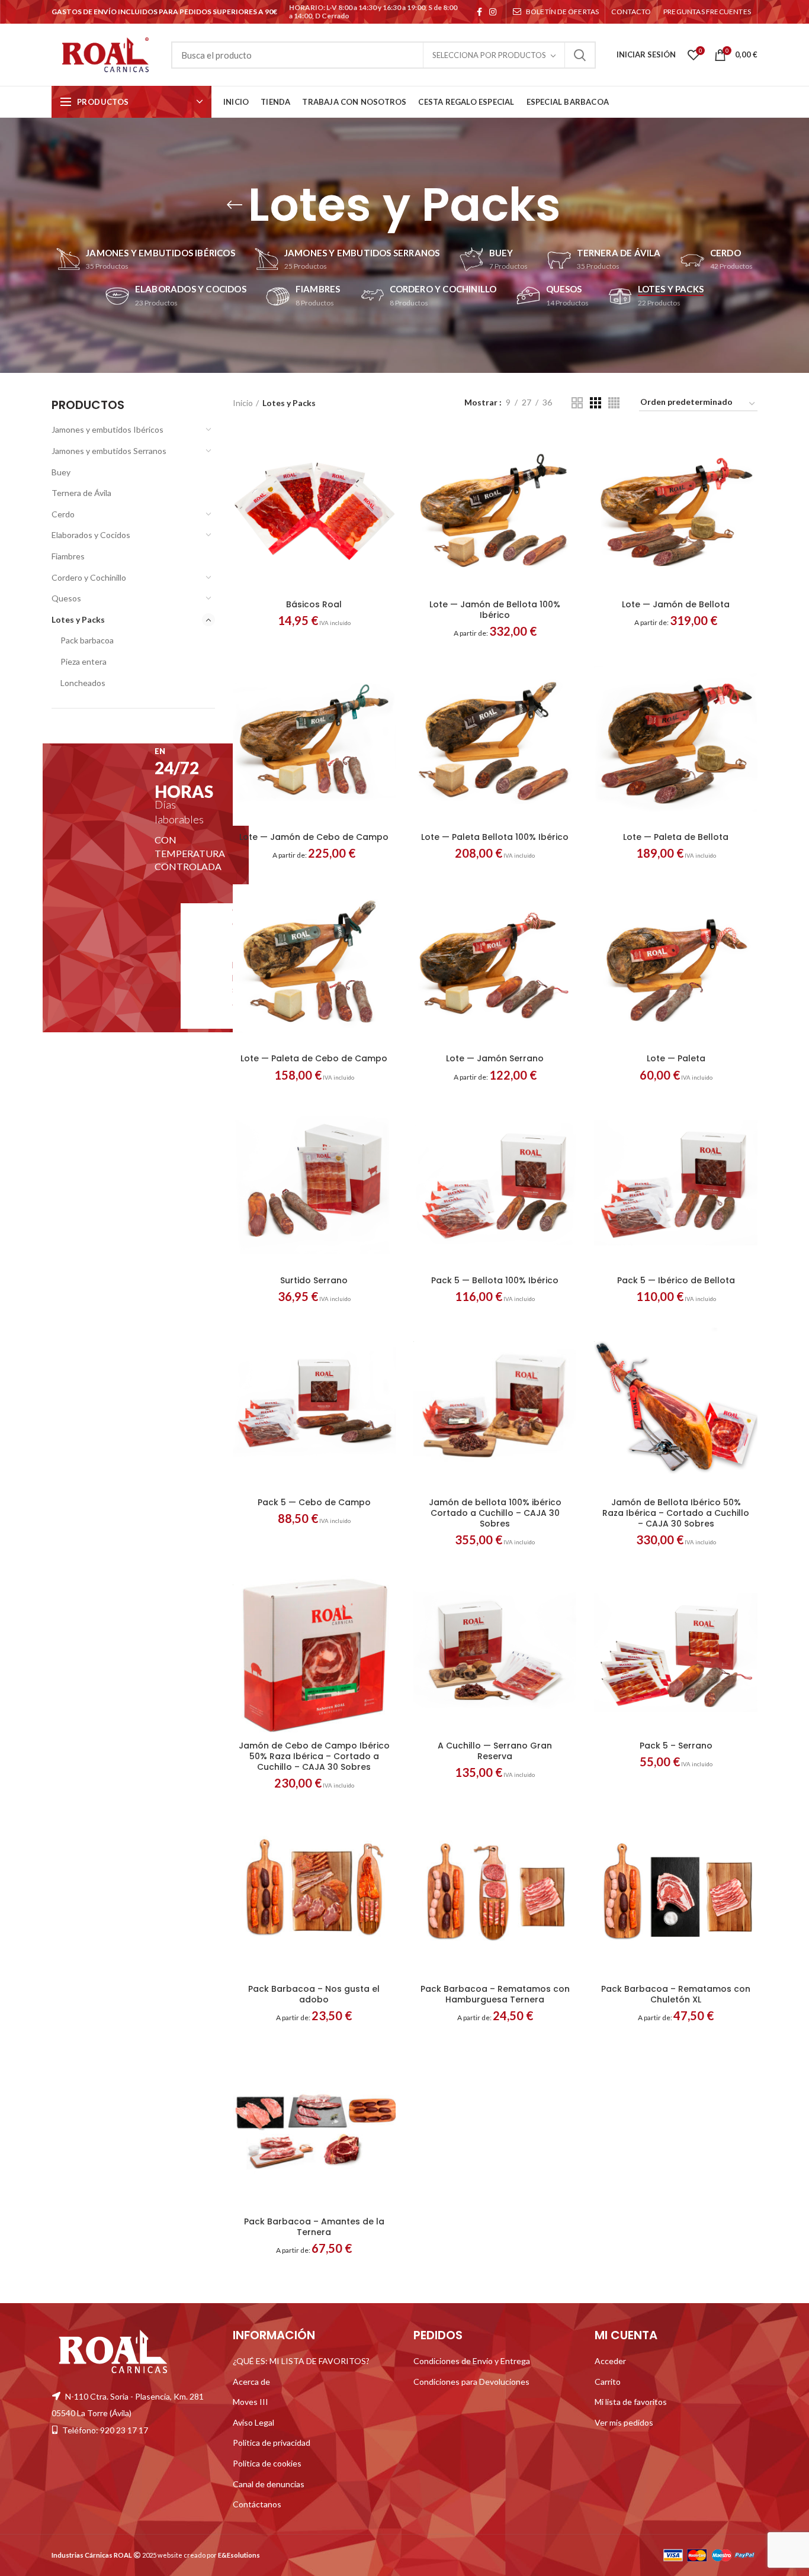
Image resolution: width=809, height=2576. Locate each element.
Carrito (608, 2382)
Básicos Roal (314, 604)
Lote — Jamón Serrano (495, 1058)
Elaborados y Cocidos (91, 535)
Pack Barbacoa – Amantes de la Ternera (314, 2227)
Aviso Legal (253, 2422)
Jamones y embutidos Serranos (109, 451)
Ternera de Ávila (81, 493)
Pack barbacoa (87, 640)
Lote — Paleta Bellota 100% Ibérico (495, 837)
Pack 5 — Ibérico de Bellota (676, 1280)
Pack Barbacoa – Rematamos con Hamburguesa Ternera (495, 1994)
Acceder (610, 2361)
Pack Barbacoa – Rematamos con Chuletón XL (676, 1994)
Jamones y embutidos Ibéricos (107, 429)
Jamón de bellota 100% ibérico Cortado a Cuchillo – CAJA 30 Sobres (495, 1513)
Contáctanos (257, 2504)
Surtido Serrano (314, 1280)
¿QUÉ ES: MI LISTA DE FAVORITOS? (301, 2361)
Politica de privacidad (272, 2443)
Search (580, 55)
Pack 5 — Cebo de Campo (314, 1502)
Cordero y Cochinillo (89, 577)
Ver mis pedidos (624, 2422)
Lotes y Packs (78, 619)
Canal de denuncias (269, 2484)
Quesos (66, 598)
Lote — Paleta (676, 1058)
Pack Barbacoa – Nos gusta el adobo (314, 1994)
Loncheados (83, 683)
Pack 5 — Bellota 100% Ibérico (495, 1280)
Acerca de (251, 2382)
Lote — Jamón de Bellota (676, 604)
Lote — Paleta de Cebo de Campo (314, 1058)
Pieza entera (84, 661)
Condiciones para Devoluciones (471, 2382)
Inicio (243, 403)
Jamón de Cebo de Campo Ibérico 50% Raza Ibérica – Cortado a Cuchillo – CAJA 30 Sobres (314, 1756)
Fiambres (68, 556)
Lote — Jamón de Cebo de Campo (314, 837)
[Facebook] (479, 12)
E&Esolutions (239, 2555)
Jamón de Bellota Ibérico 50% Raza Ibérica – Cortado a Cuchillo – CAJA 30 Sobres (676, 1513)
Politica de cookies (267, 2463)
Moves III (251, 2402)
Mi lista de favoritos (631, 2402)
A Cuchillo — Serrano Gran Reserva (495, 1751)
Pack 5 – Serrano (676, 1746)
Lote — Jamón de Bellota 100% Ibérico (495, 610)
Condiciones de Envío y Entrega (472, 2361)
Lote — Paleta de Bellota (676, 837)
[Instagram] (493, 12)
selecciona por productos (489, 55)
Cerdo (63, 514)
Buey (61, 472)
